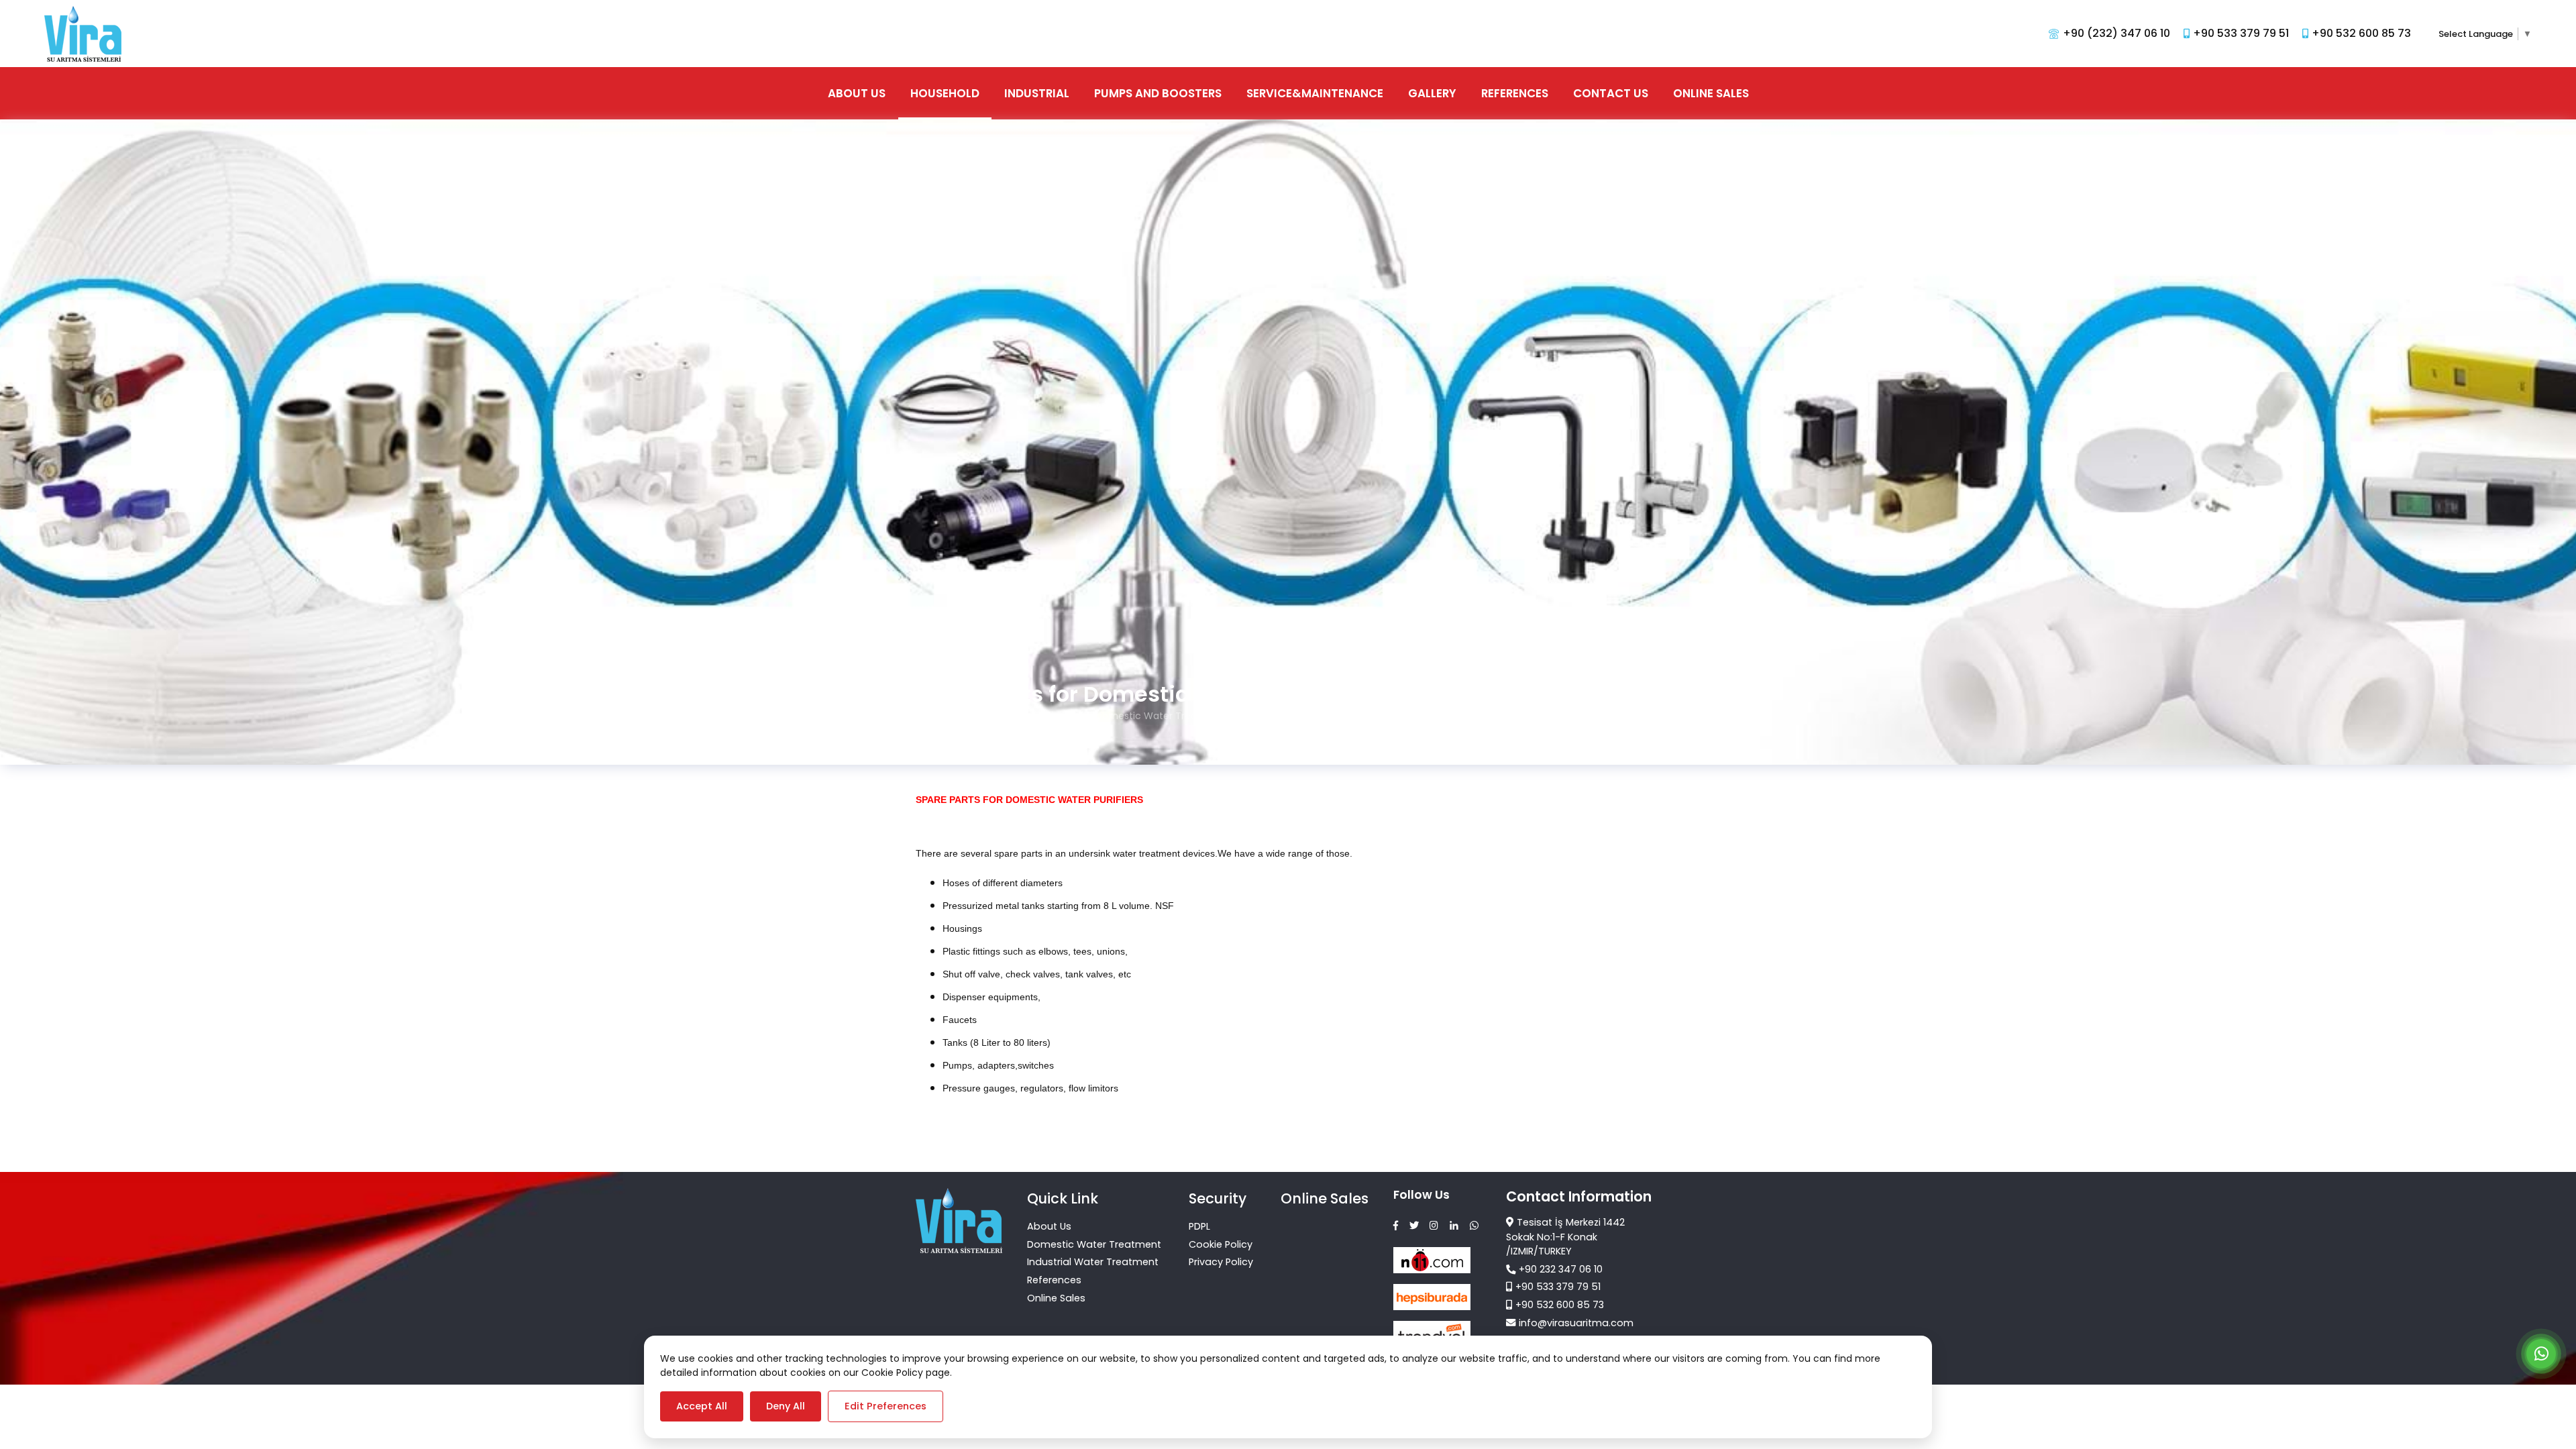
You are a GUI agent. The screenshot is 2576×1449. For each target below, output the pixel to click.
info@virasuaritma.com (1576, 1323)
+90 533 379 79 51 (1558, 1287)
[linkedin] (1454, 1226)
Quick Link (1063, 1198)
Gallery (1432, 93)
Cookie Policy (1221, 1244)
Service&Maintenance (1315, 93)
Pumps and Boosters (1158, 93)
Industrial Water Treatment (1093, 1262)
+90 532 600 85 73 (1560, 1305)
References (1515, 93)
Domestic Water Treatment (1094, 1244)
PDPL (1199, 1226)
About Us (857, 93)
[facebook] (1396, 1226)
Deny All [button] (786, 1406)
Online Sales (1711, 93)
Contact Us (1611, 93)
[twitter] (1414, 1226)
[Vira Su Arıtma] (83, 34)
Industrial (1037, 93)
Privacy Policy (1221, 1262)
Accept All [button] (702, 1406)
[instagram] (1434, 1226)
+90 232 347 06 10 (1561, 1269)
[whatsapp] (1474, 1226)
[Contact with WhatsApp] (2541, 1356)
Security (1218, 1198)
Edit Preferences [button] (885, 1406)
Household (945, 93)
